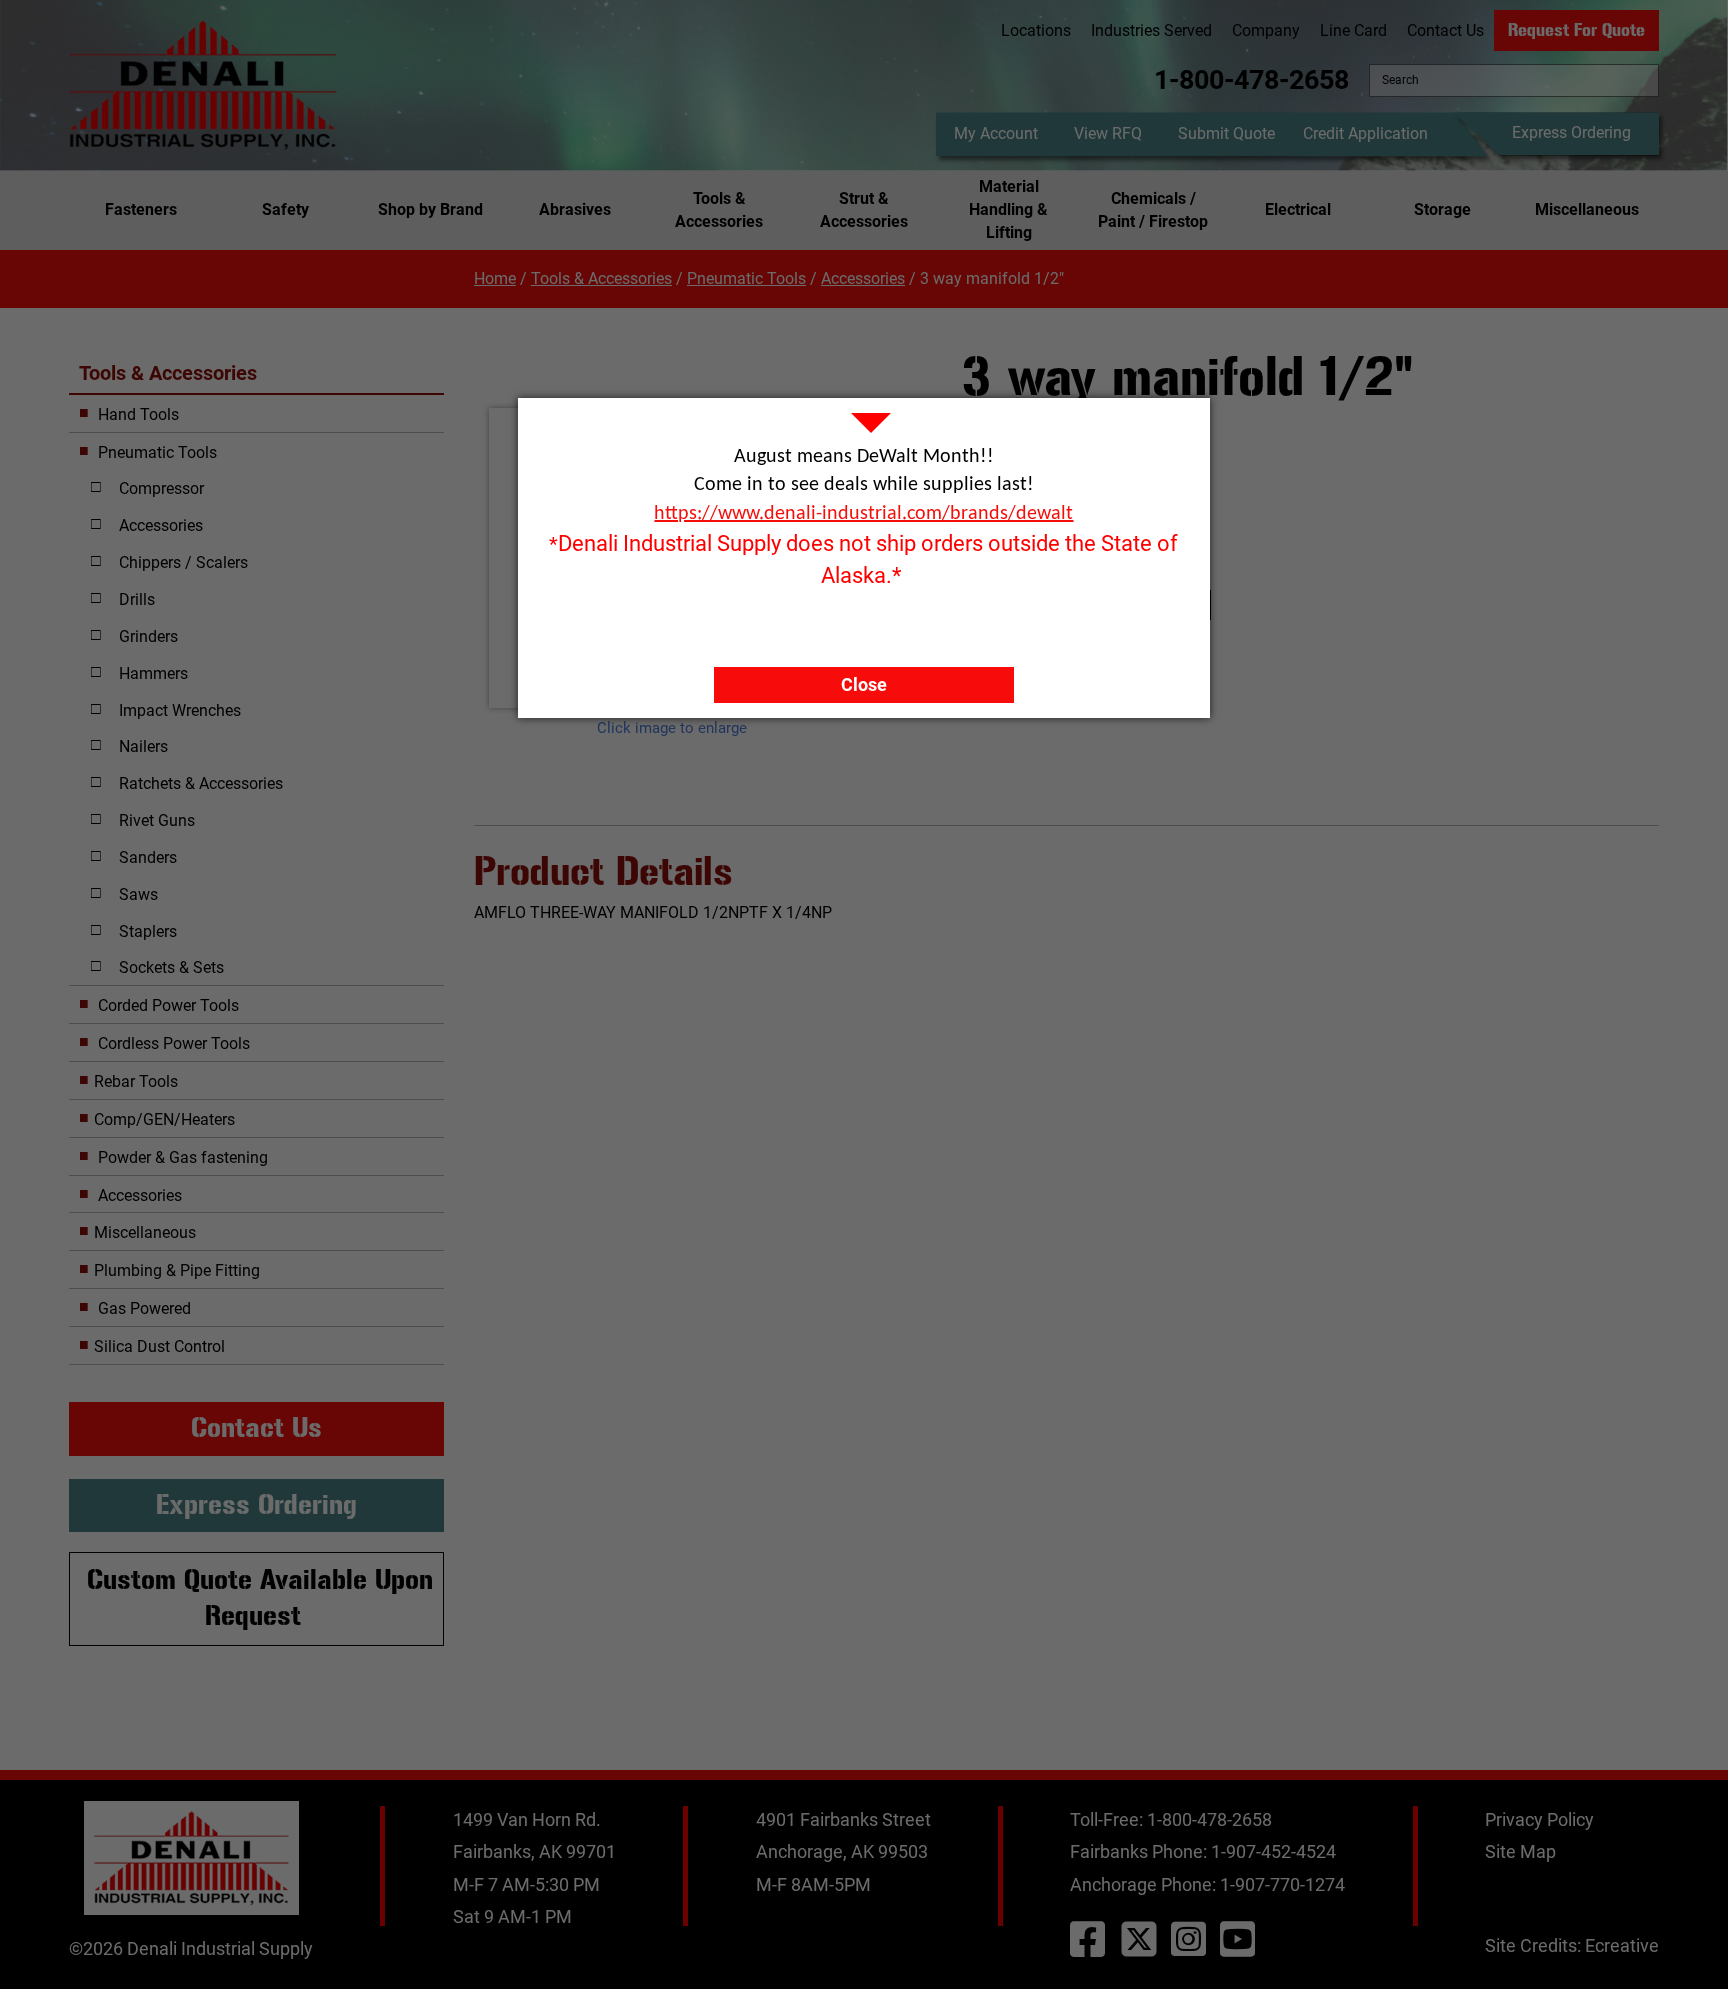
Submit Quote (1226, 133)
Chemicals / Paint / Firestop (1153, 210)
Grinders (148, 636)
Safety (285, 209)
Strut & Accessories (864, 210)
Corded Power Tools (166, 1005)
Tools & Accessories (719, 210)
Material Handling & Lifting (1008, 209)
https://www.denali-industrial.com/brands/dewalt (863, 514)
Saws (138, 894)
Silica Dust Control (159, 1346)
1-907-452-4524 (1273, 1851)
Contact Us (1445, 30)
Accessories (863, 278)
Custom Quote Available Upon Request (260, 1598)
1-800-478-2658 (1251, 80)
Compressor (161, 488)
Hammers (153, 673)
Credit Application (1365, 133)
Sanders (148, 857)
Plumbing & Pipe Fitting (177, 1270)
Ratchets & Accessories (201, 783)
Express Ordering (1571, 132)
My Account (996, 133)
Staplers (148, 931)
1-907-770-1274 (1282, 1884)
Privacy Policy (1539, 1819)
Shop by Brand (430, 209)
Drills (137, 599)
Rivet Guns (157, 820)
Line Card (1353, 30)
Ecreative (1622, 1945)
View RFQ (1108, 133)
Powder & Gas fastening (181, 1157)
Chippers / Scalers (183, 562)
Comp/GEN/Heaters (164, 1119)
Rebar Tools (136, 1081)
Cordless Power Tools (172, 1043)
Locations (1036, 30)
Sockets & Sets (171, 967)
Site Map (1520, 1851)
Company (1266, 30)
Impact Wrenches (180, 710)
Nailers (143, 746)
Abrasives (575, 209)
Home (495, 278)
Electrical (1298, 209)
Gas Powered (142, 1308)
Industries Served (1151, 30)
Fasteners (141, 209)
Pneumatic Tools (746, 278)
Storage (1442, 209)
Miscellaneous (1587, 209)
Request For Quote (1576, 30)
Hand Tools (136, 414)
